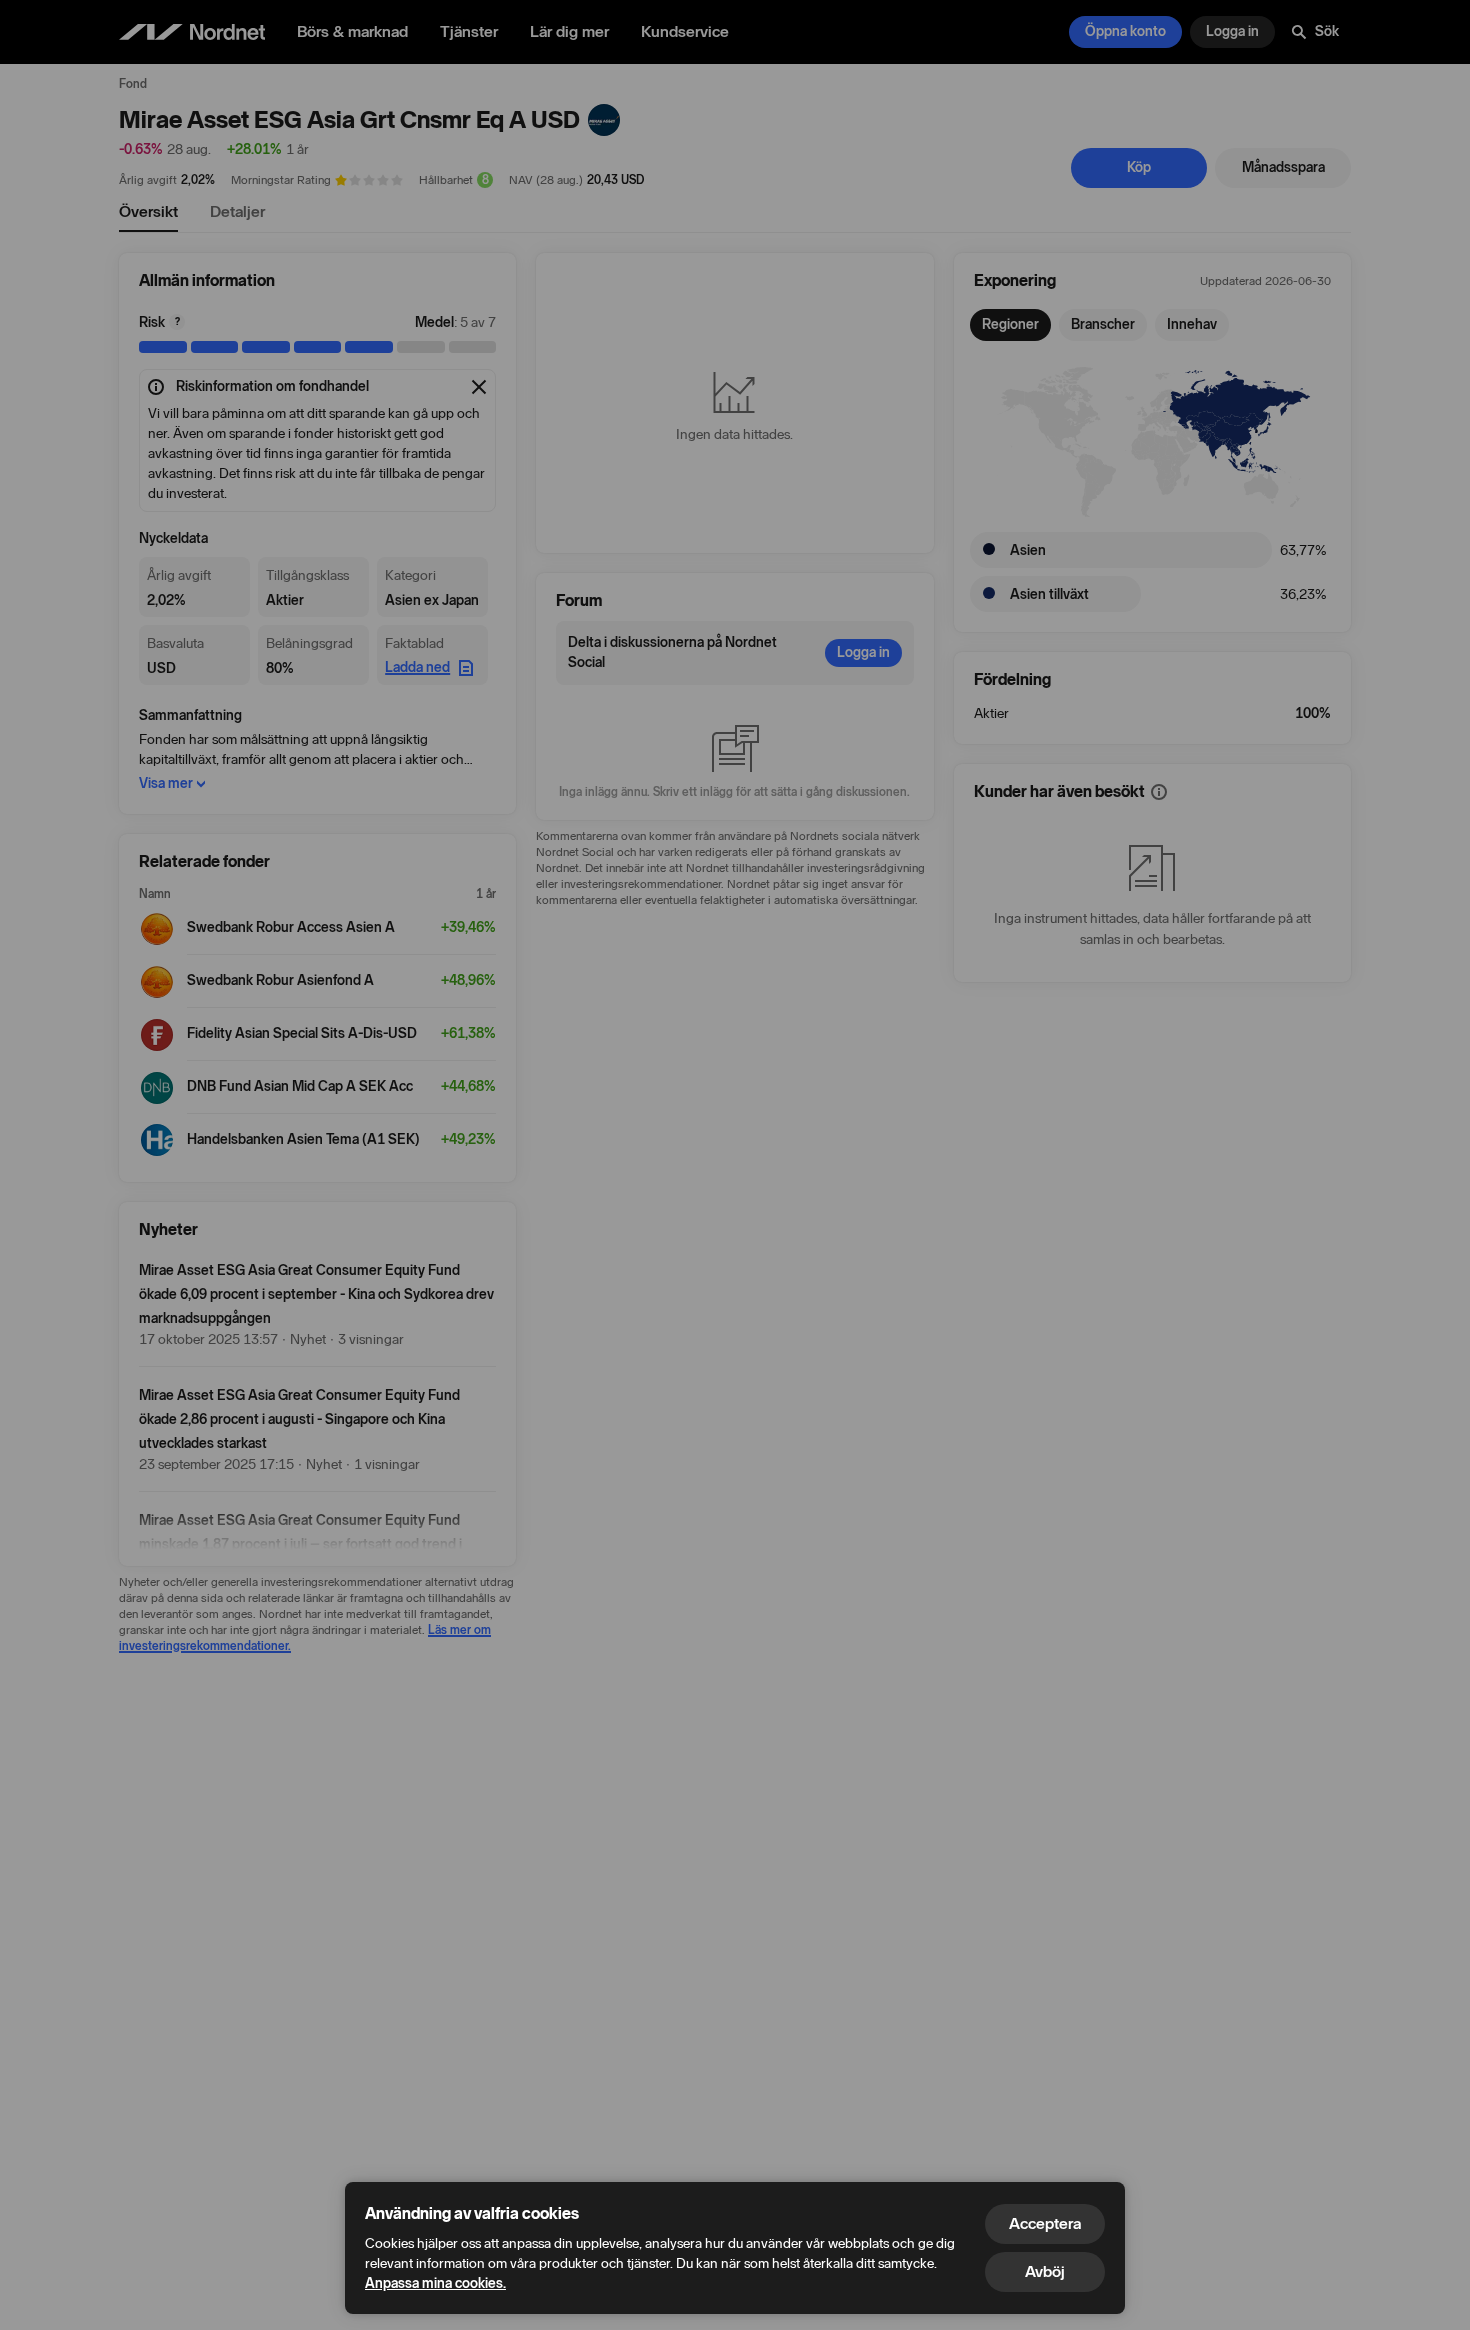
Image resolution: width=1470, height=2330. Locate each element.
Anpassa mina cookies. (435, 2283)
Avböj (1045, 2271)
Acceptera (1045, 2223)
